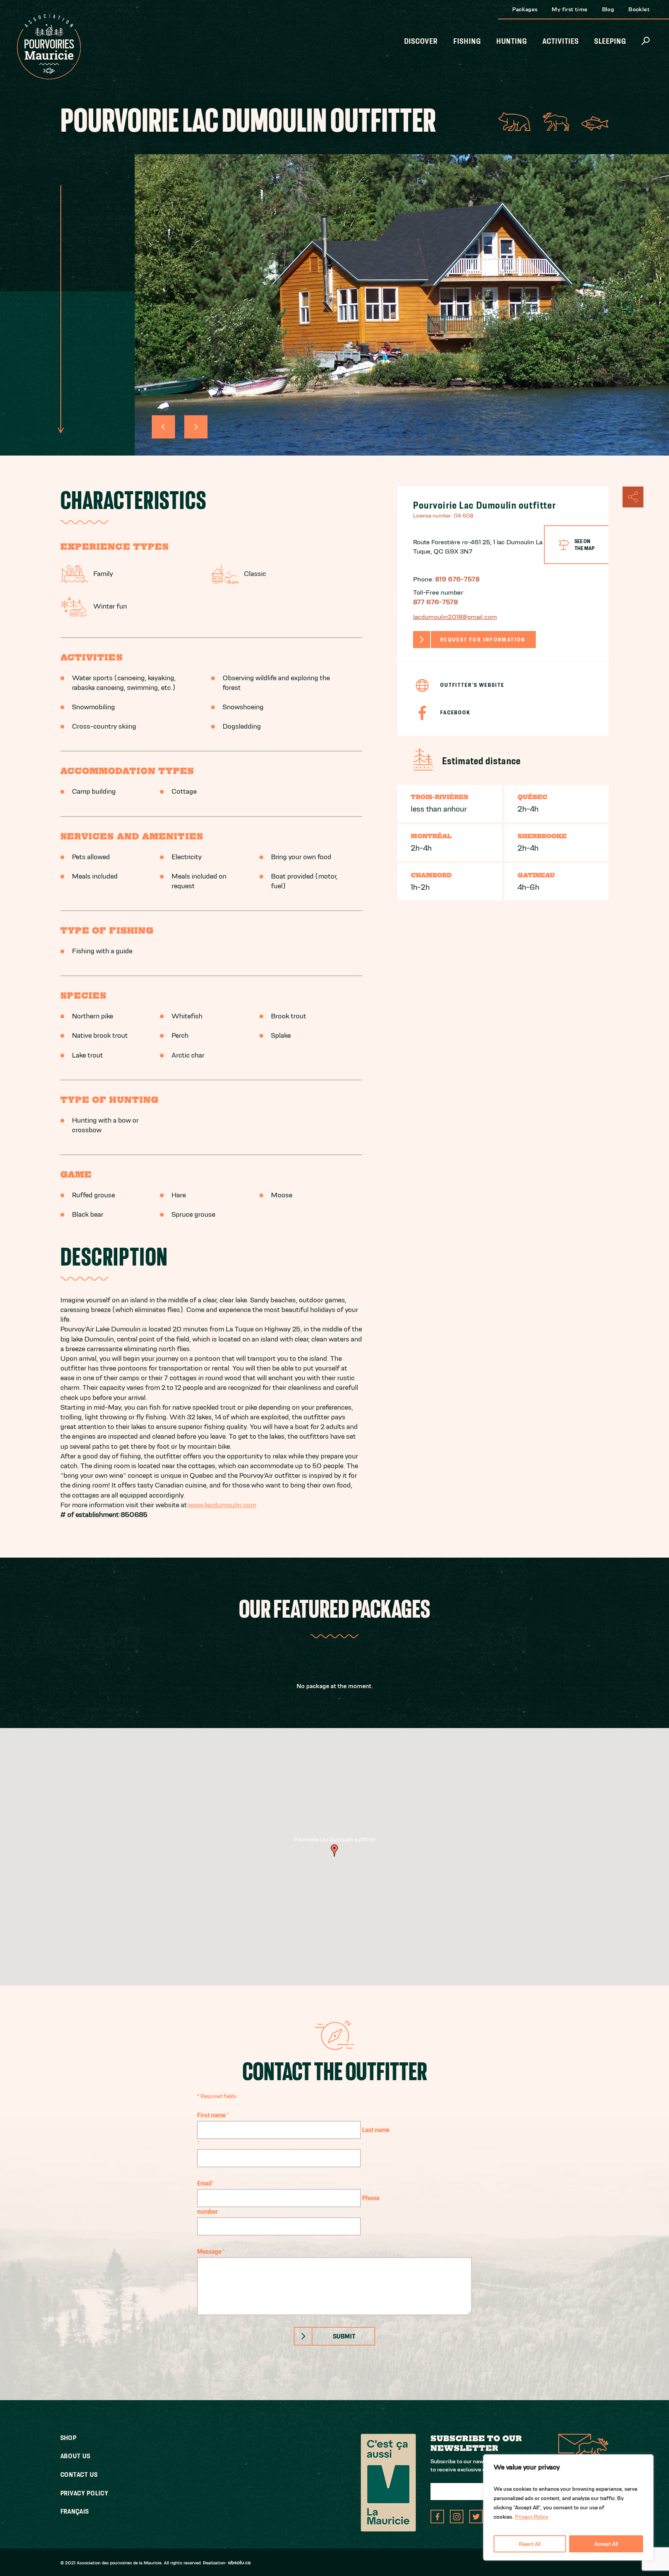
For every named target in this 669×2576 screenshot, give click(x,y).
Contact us (79, 2475)
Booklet (639, 9)
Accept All (606, 2544)
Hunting (512, 41)
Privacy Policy (532, 2517)
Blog (608, 9)
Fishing (467, 41)
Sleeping (610, 41)
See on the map (585, 545)
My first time (570, 9)
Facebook (455, 712)
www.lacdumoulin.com (222, 1505)
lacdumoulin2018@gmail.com (455, 617)
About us (75, 2456)
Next (196, 427)
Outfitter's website (472, 685)
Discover (421, 41)
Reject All (530, 2544)
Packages (525, 9)
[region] (568, 2507)
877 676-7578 (436, 602)
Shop (69, 2438)
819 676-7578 (457, 579)
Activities (561, 41)
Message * (211, 2251)
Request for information (483, 640)
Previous (163, 427)
